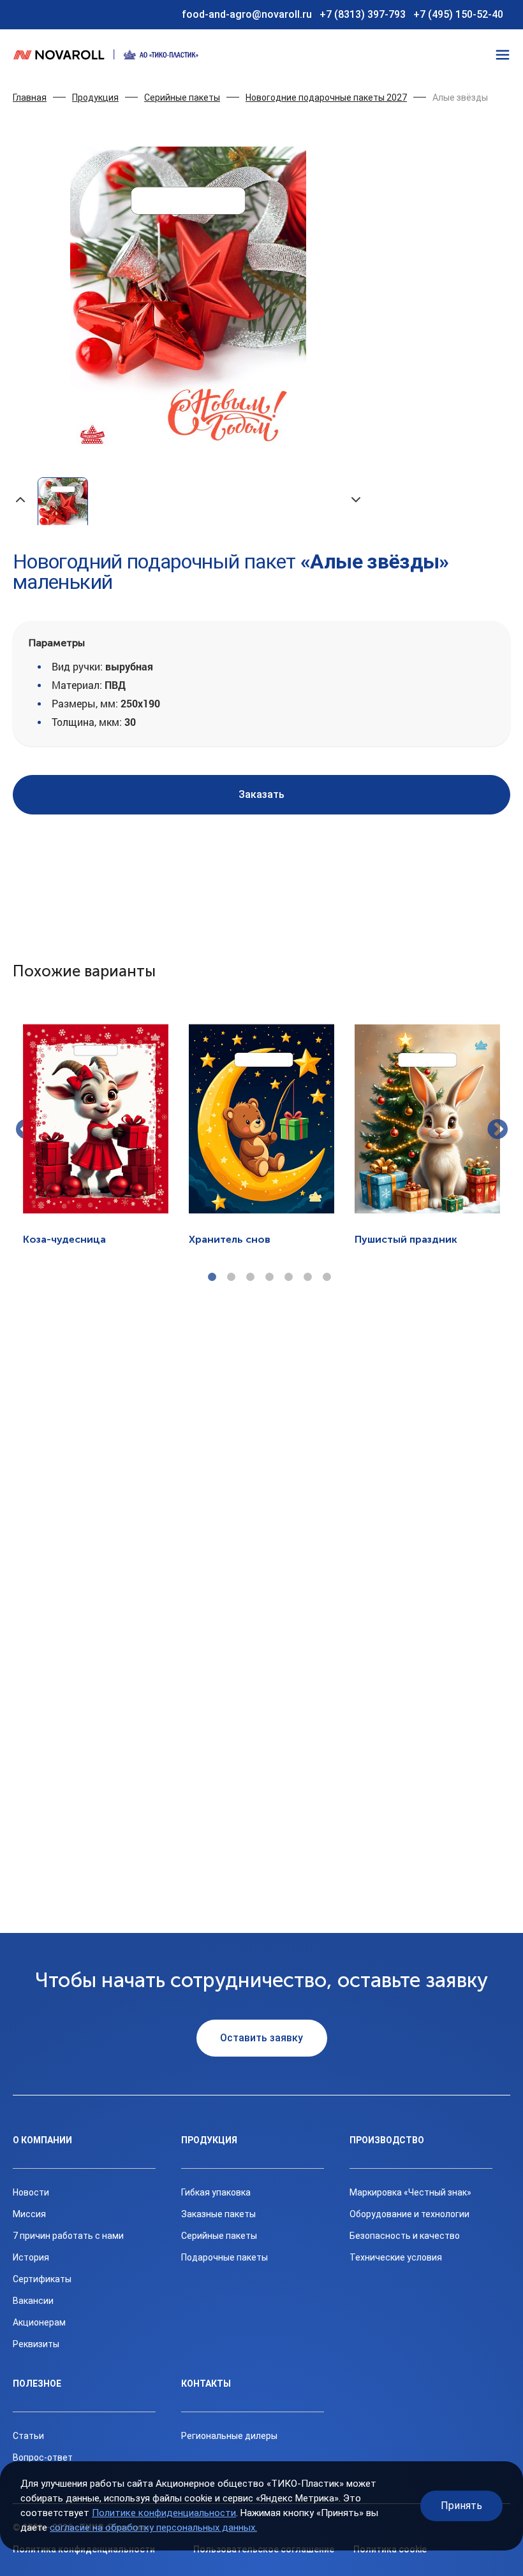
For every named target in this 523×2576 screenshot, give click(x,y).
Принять (461, 2506)
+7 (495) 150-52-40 (458, 14)
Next (497, 1131)
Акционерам (39, 2322)
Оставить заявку (261, 2038)
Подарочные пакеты (225, 2257)
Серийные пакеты (182, 98)
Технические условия (396, 2257)
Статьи (28, 2436)
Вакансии (33, 2301)
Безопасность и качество (405, 2236)
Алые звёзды (460, 98)
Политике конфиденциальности (164, 2513)
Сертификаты (42, 2279)
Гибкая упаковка (216, 2192)
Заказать (261, 794)
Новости (31, 2192)
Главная (30, 98)
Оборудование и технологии (409, 2214)
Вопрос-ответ (43, 2457)
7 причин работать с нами (68, 2236)
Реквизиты (36, 2344)
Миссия (29, 2214)
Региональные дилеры (229, 2436)
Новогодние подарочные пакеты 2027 (326, 98)
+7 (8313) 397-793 (363, 14)
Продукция (95, 98)
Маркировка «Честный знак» (410, 2192)
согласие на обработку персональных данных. (153, 2528)
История (31, 2257)
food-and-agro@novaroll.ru (247, 14)
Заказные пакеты (218, 2214)
